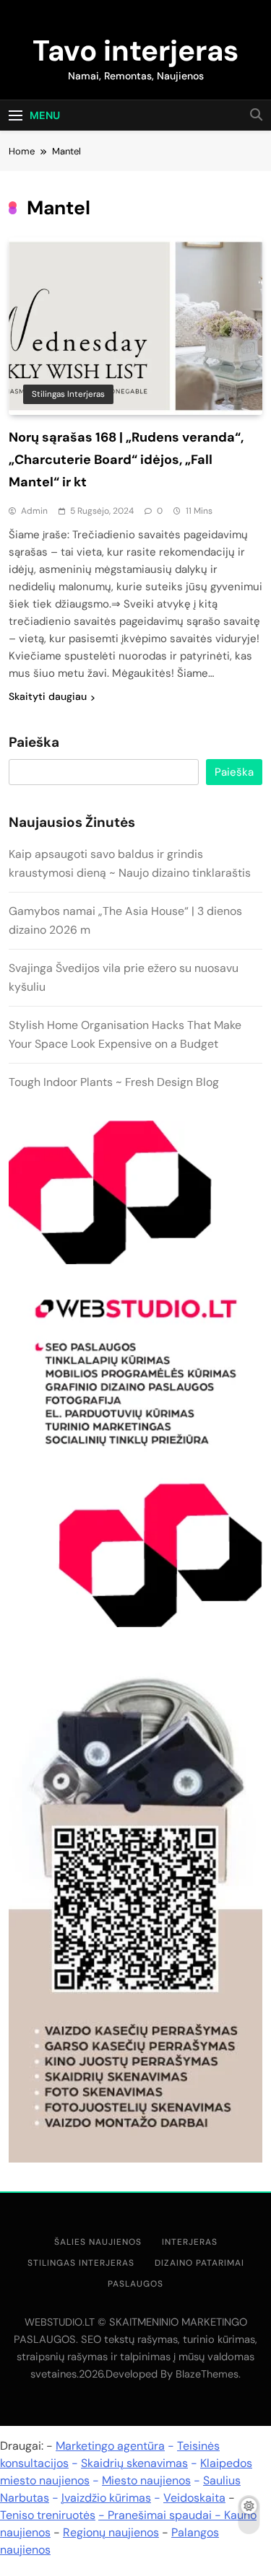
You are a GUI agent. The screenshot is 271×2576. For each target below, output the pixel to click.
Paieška (34, 742)
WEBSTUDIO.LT (60, 2322)
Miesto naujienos (146, 2480)
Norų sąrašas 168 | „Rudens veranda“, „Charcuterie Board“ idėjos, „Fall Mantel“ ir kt (126, 460)
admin (34, 511)
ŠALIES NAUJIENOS (98, 2242)
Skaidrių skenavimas (134, 2463)
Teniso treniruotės (48, 2515)
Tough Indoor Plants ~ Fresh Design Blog (114, 1082)
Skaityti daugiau (48, 696)
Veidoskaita (194, 2498)
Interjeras (190, 2242)
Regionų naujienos (111, 2532)
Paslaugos (135, 2284)
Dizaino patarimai (199, 2263)
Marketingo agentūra (110, 2446)
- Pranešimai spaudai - (161, 2515)
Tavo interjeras (135, 51)
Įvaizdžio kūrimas (106, 2498)
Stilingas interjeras (68, 394)
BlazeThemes (207, 2374)
